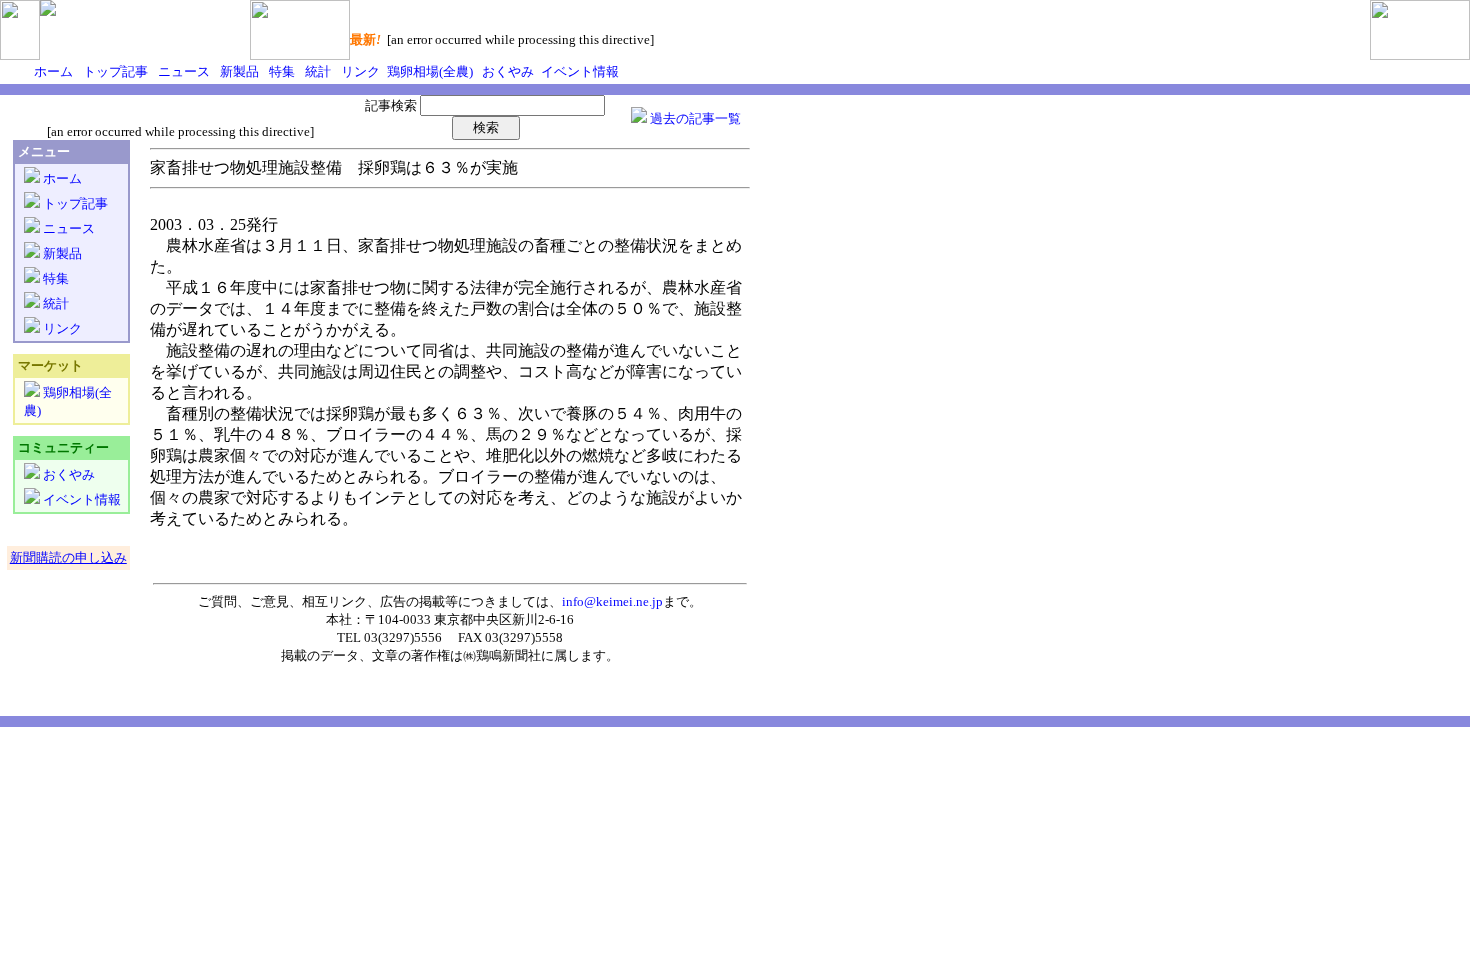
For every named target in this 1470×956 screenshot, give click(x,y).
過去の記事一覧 (694, 118)
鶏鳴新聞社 (508, 655)
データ (339, 655)
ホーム (53, 71)
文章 (385, 655)
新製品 (238, 71)
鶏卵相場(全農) (428, 71)
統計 (316, 71)
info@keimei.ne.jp (612, 601)
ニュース (182, 71)
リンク (359, 71)
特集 (280, 71)
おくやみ (506, 71)
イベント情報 (578, 71)
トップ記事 (114, 71)
